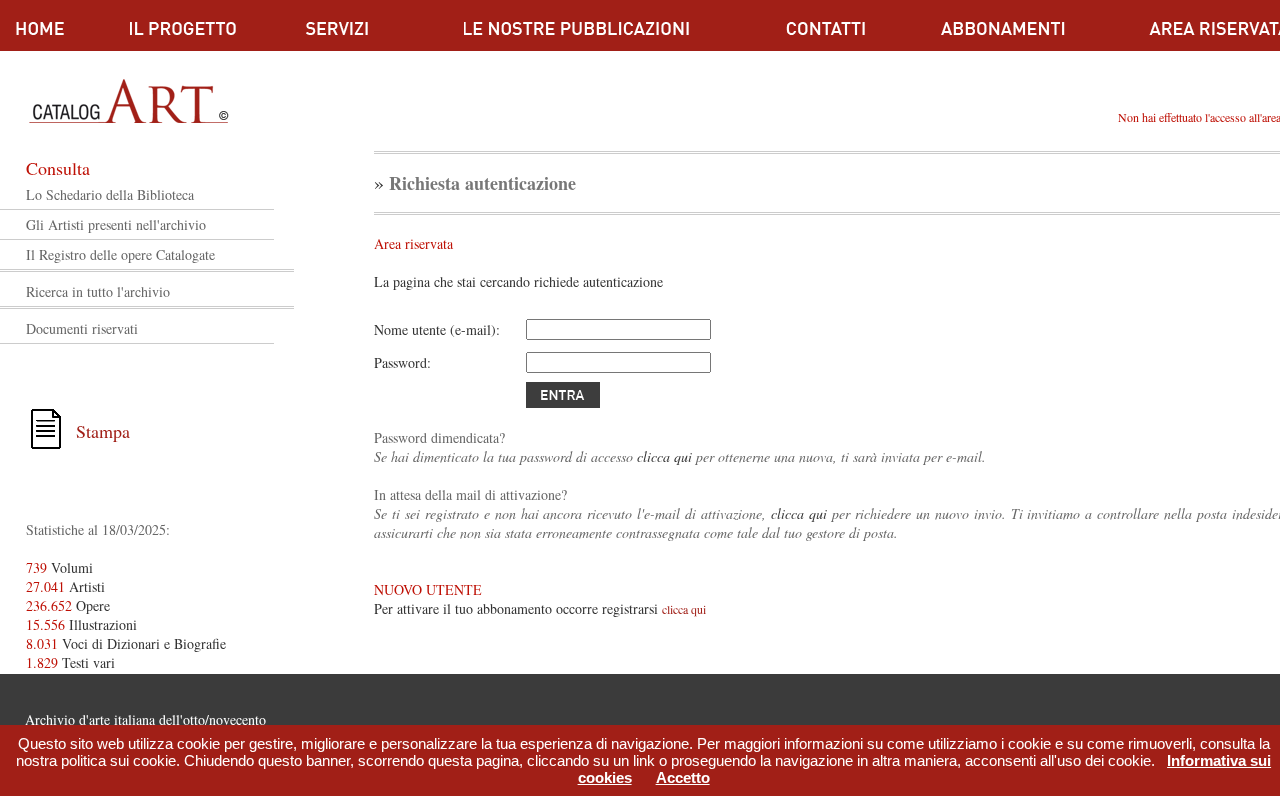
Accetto (683, 777)
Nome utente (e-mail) (435, 329)
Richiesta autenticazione (482, 183)
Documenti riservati (82, 328)
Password (400, 362)
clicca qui (664, 456)
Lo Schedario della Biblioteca (110, 194)
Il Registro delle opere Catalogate (120, 254)
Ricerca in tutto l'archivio (98, 291)
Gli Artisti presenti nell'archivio (116, 224)
